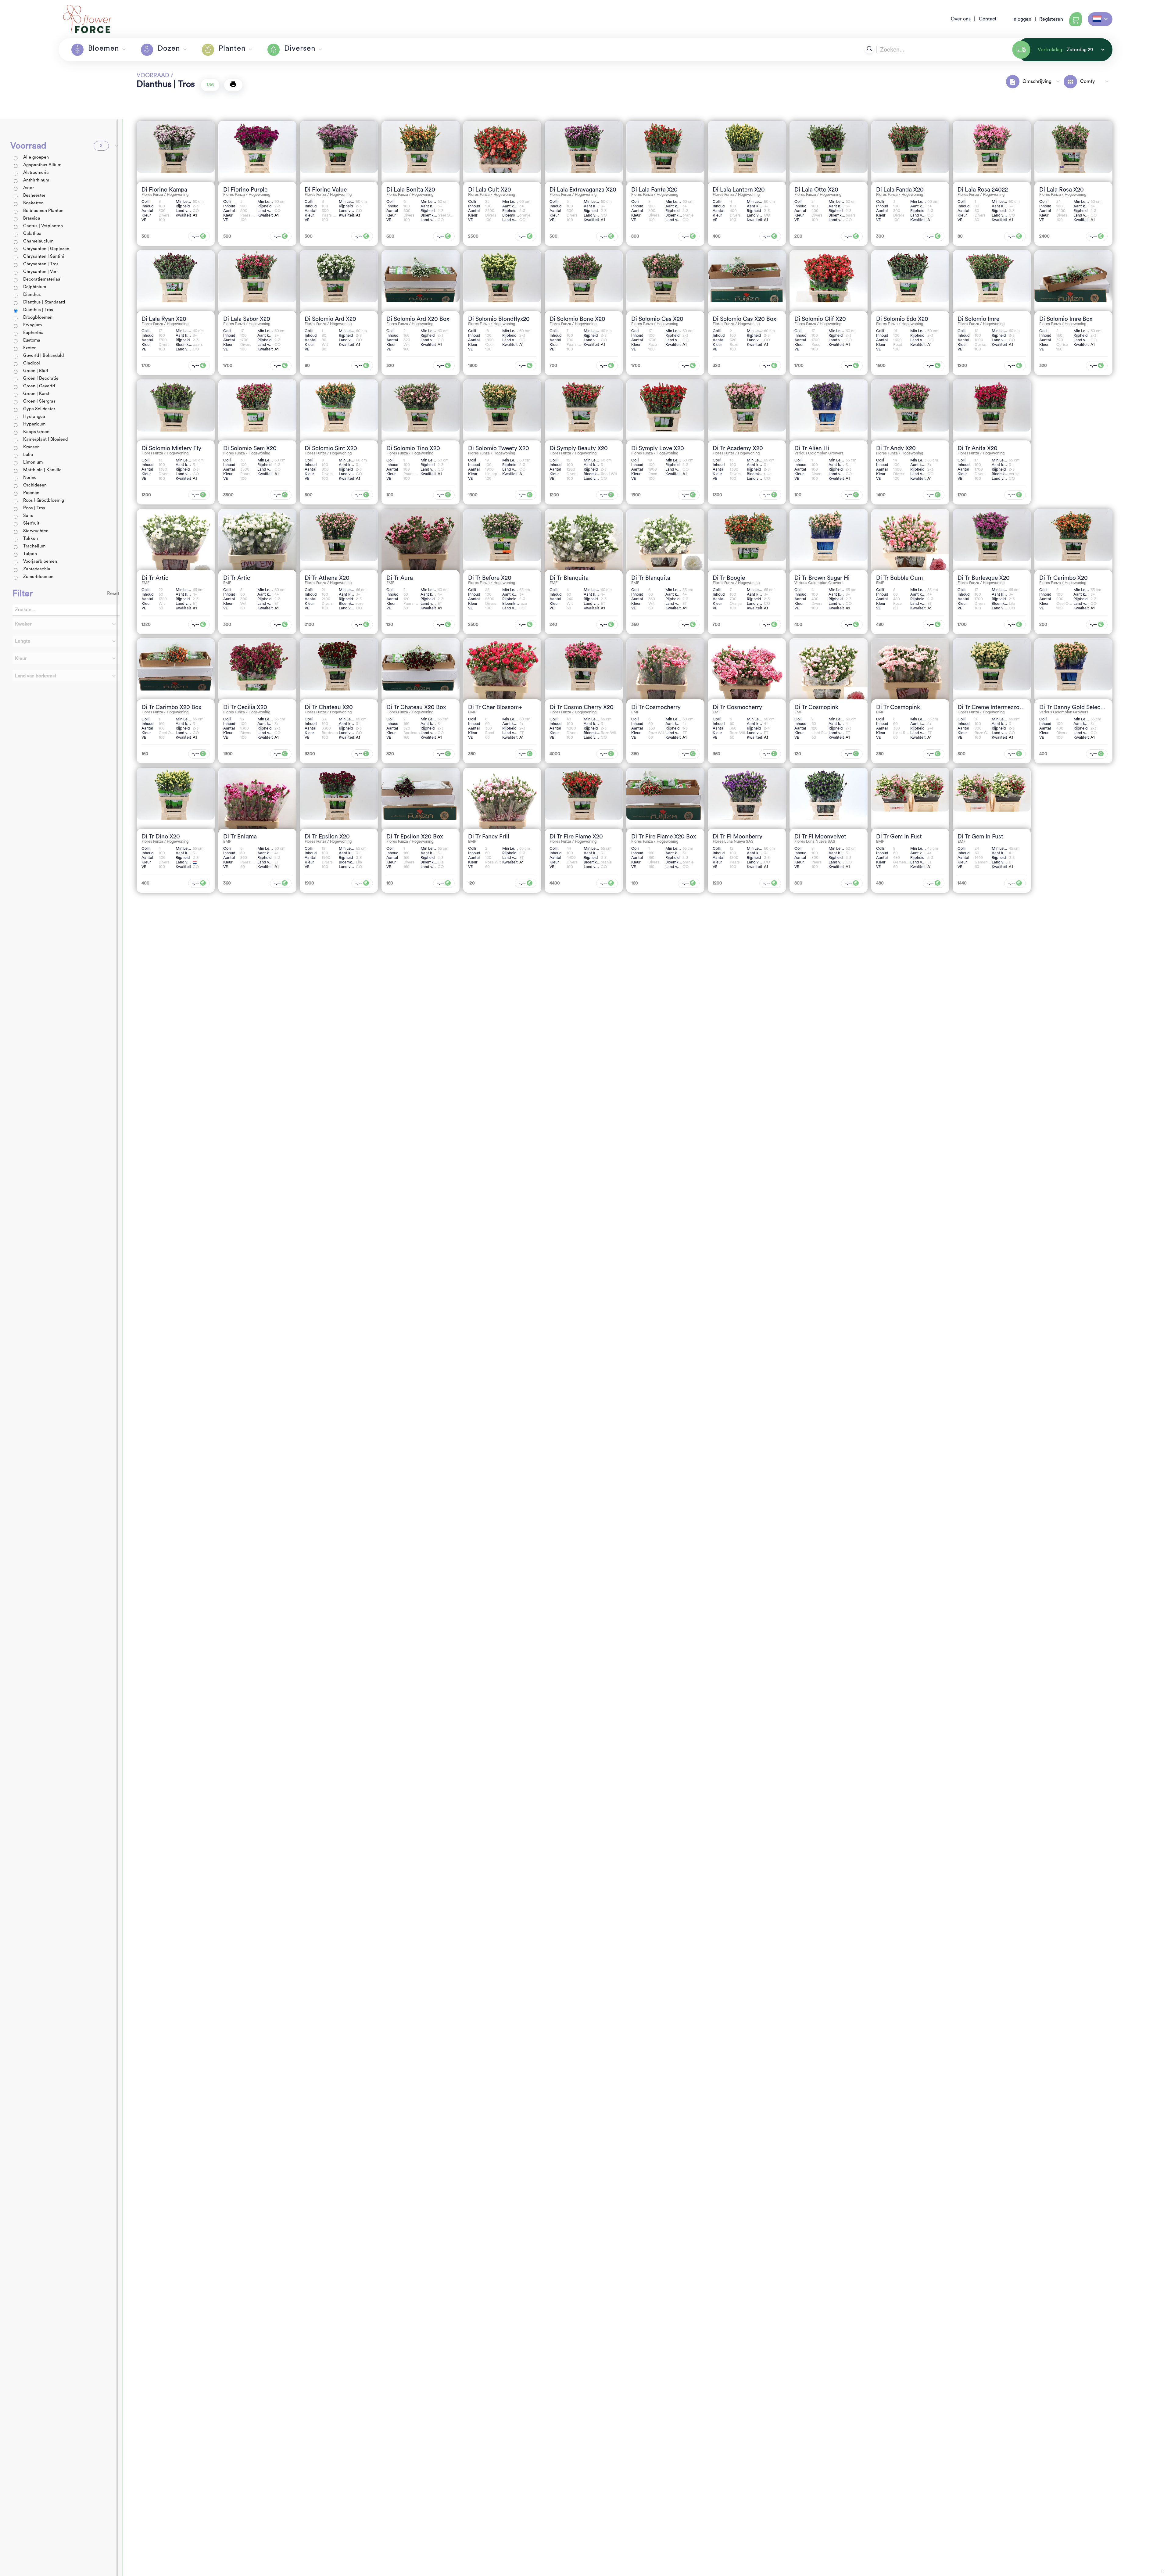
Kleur (21, 658)
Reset (113, 594)
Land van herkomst (36, 676)
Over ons (961, 19)
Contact (988, 19)
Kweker (23, 624)
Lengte (23, 641)
